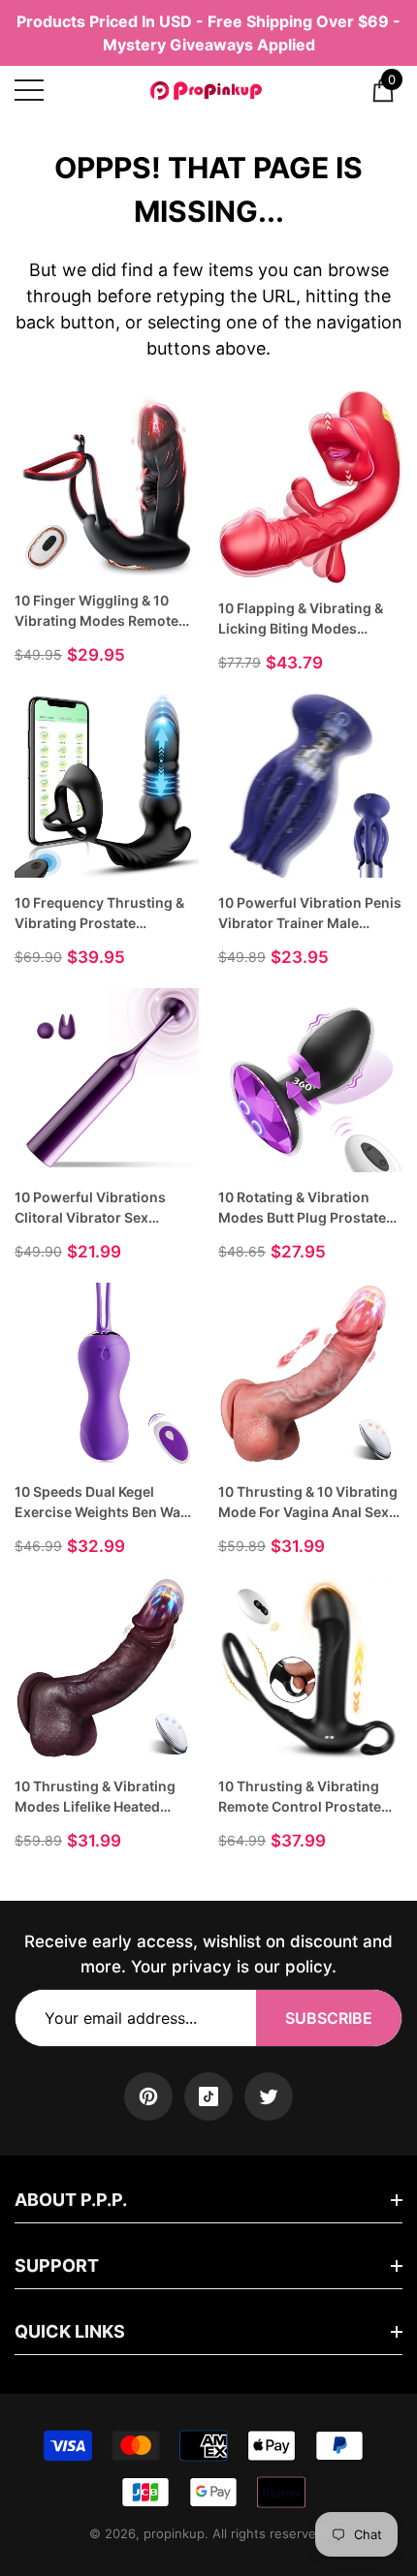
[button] (383, 90)
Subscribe (329, 2018)
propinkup (174, 2533)
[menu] (29, 90)
